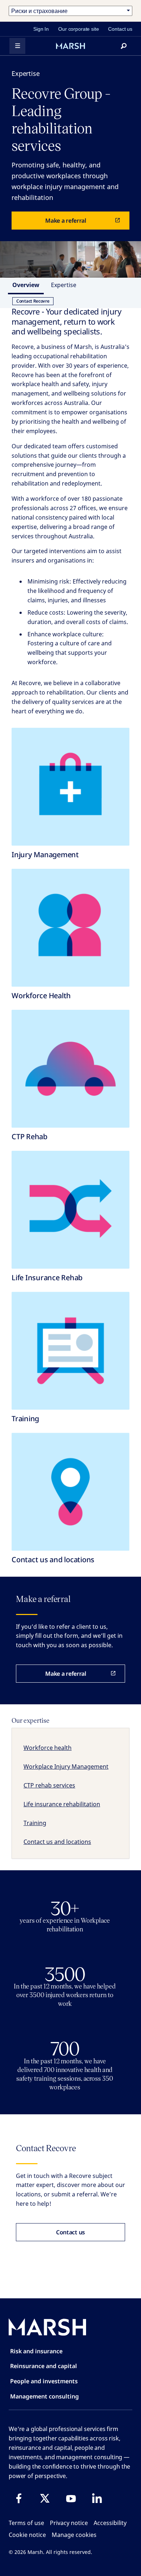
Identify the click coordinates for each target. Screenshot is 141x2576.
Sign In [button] (41, 29)
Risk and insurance (36, 2351)
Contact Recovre (33, 301)
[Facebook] (19, 2498)
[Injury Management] (70, 787)
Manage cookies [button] (74, 2535)
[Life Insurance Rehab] (70, 1210)
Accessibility (110, 2523)
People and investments (44, 2381)
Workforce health (48, 1748)
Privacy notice (69, 2523)
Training (35, 1823)
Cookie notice (27, 2535)
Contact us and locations (57, 1842)
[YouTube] (71, 2498)
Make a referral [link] (66, 221)
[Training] (70, 1351)
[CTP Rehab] (70, 1069)
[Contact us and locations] (70, 1492)
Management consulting (44, 2396)
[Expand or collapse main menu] (17, 46)
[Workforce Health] (70, 928)
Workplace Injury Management (66, 1767)
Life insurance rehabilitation (62, 1804)
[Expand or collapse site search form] (124, 46)
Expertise (64, 285)
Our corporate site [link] (78, 29)
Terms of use (26, 2523)
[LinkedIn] (97, 2498)
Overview (26, 285)
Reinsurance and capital (44, 2366)
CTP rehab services (49, 1785)
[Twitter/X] (45, 2498)
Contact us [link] (120, 29)
